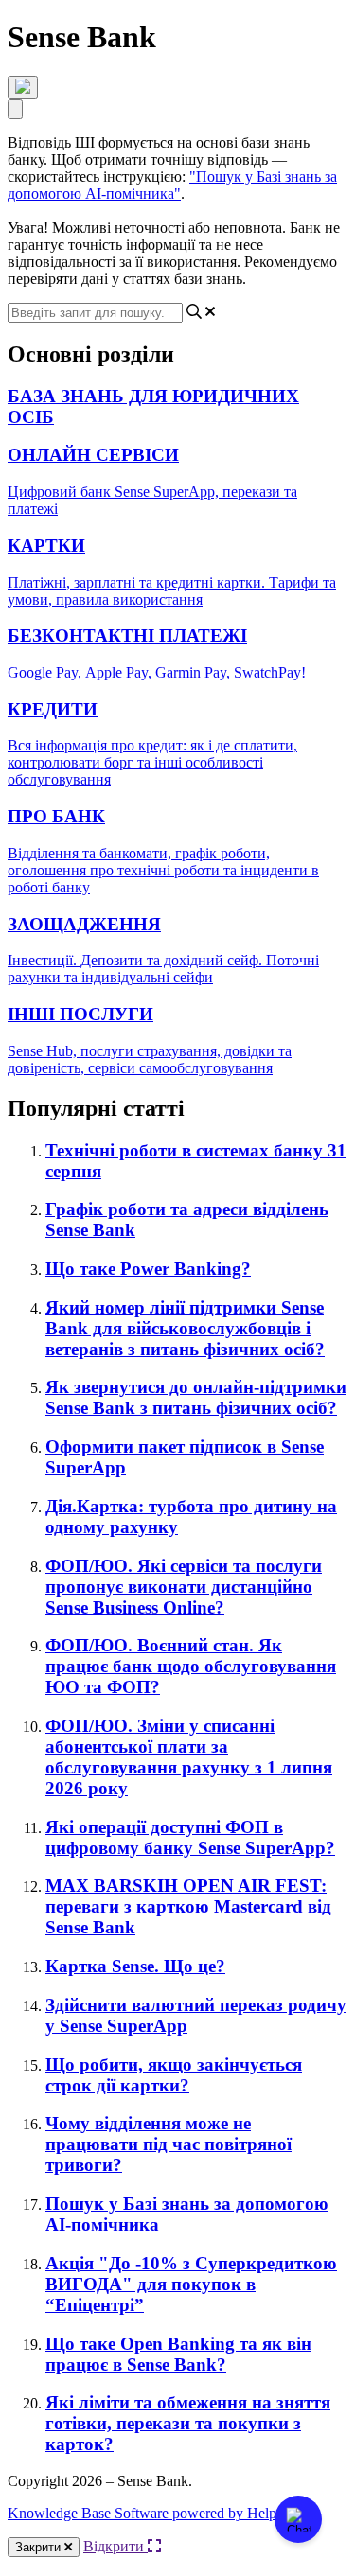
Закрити (40, 2547)
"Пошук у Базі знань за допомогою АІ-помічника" (172, 185)
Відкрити (115, 2546)
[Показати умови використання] (23, 88)
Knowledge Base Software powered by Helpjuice (156, 2513)
